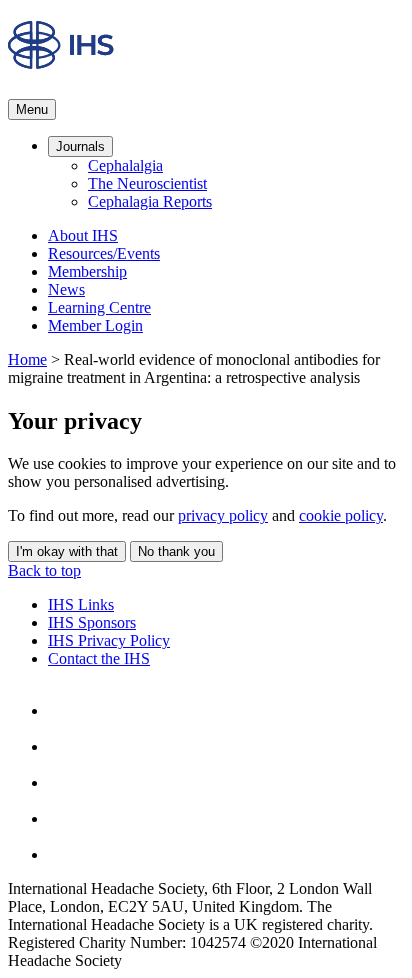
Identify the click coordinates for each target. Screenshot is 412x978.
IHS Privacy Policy (109, 640)
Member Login (95, 325)
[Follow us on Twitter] (64, 782)
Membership (87, 271)
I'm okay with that (67, 551)
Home (27, 359)
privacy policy (223, 515)
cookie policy (341, 515)
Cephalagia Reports (150, 201)
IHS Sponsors (92, 622)
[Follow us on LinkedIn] (64, 818)
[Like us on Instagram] (64, 746)
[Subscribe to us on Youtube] (64, 854)
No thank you (176, 551)
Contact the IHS (99, 658)
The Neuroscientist (147, 183)
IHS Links (81, 604)
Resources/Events (104, 253)
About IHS (83, 235)
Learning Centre (99, 307)
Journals (80, 146)
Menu (32, 109)
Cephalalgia (125, 165)
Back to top (44, 570)
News (66, 289)
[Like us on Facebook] (64, 710)
